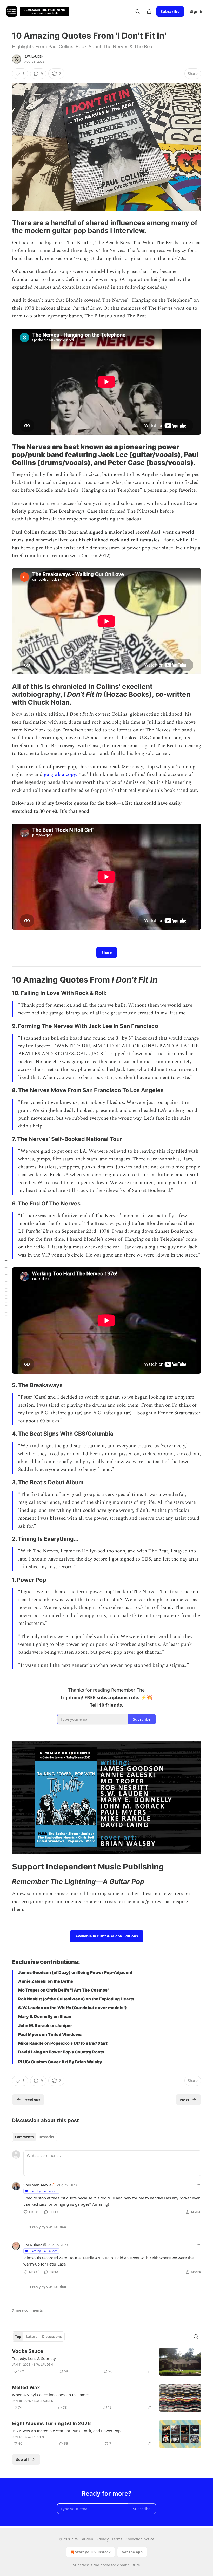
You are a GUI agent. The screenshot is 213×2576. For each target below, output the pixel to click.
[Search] (138, 11)
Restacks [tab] (46, 2137)
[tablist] (34, 2137)
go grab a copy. (60, 775)
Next (185, 2100)
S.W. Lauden (34, 57)
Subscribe (170, 11)
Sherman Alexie (37, 2185)
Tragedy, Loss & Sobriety (34, 2358)
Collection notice (140, 2539)
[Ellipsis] (198, 2185)
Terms (117, 2539)
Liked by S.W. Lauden (44, 2191)
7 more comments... (29, 2310)
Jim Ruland (33, 2245)
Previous (32, 2100)
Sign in (197, 11)
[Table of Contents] (6, 1288)
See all (22, 2459)
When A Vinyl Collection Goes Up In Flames (51, 2395)
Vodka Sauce (28, 2351)
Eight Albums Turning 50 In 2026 (51, 2423)
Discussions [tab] (52, 2337)
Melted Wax (26, 2387)
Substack (81, 2565)
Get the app (132, 2552)
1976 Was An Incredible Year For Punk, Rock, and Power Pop (66, 2431)
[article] (106, 2362)
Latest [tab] (32, 2337)
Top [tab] (18, 2337)
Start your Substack (93, 2552)
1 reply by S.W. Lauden (48, 2227)
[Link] (5, 227)
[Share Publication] (149, 11)
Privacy (102, 2539)
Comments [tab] (24, 2137)
